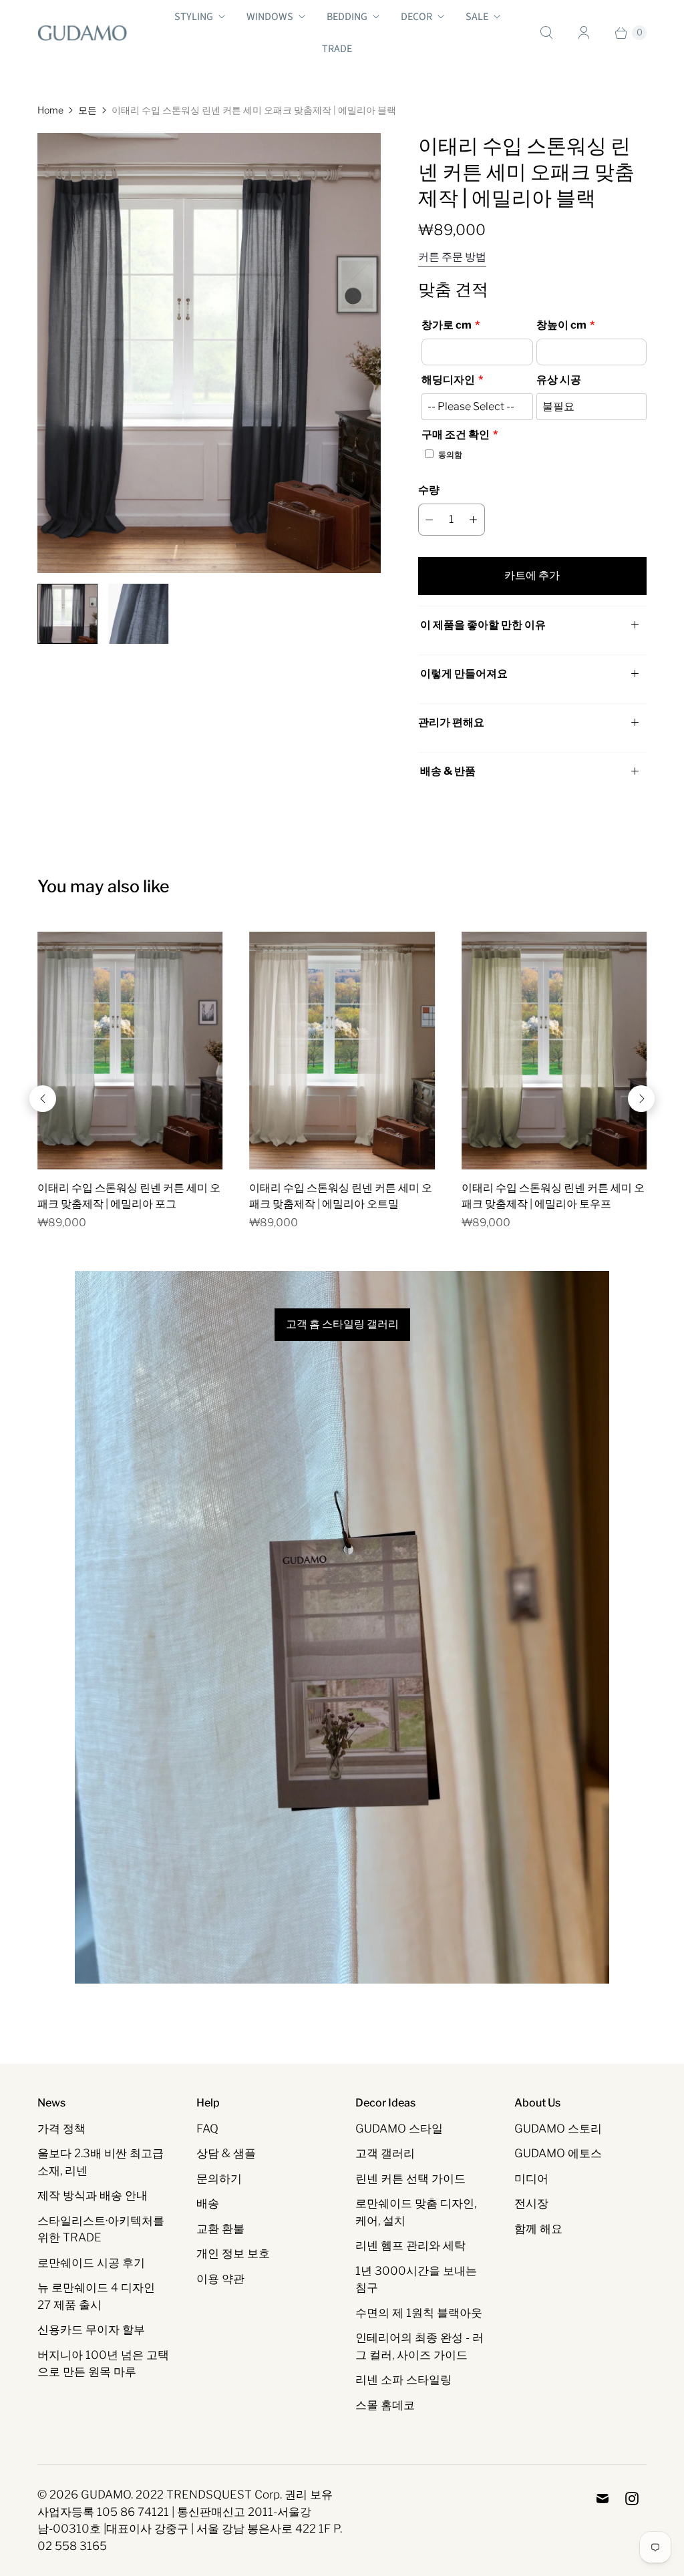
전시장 (531, 2203)
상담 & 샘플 (226, 2153)
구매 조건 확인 (456, 434)
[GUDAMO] (82, 33)
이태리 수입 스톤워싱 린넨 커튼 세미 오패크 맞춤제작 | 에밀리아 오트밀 (341, 1196)
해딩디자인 (448, 380)
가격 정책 (61, 2129)
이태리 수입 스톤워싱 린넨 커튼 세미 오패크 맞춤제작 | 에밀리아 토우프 (553, 1196)
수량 (429, 490)
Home (50, 110)
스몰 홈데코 (385, 2405)
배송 (208, 2203)
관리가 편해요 (451, 722)
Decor (416, 17)
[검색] (546, 33)
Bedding (347, 17)
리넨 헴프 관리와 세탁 (410, 2245)
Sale (477, 17)
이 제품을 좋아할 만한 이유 (483, 625)
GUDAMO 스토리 (558, 2129)
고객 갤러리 (385, 2153)
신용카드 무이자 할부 (91, 2330)
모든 (88, 110)
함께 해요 (538, 2229)
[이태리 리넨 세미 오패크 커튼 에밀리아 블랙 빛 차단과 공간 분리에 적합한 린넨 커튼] (209, 353)
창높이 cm (561, 325)
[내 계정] (584, 33)
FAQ (207, 2129)
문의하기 (219, 2179)
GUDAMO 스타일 (399, 2129)
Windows (270, 17)
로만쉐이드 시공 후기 (91, 2263)
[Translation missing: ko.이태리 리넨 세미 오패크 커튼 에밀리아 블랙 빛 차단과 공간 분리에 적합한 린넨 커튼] (67, 614)
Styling (194, 17)
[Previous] (43, 1099)
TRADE (337, 49)
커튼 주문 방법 (452, 257)
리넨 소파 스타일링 (403, 2380)
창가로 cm (447, 325)
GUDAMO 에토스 (558, 2153)
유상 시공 (559, 380)
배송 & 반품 (447, 771)
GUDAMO (106, 2495)
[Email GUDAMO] (603, 2499)
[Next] (641, 1099)
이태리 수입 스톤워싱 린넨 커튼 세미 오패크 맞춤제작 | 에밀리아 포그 (129, 1196)
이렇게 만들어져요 (464, 674)
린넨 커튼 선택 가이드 (410, 2179)
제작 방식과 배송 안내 (93, 2195)
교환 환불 (220, 2229)
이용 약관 (220, 2279)
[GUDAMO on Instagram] (632, 2499)
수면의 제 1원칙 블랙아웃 (419, 2313)
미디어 (531, 2179)
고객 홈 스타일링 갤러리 (342, 1324)
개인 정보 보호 (233, 2253)
